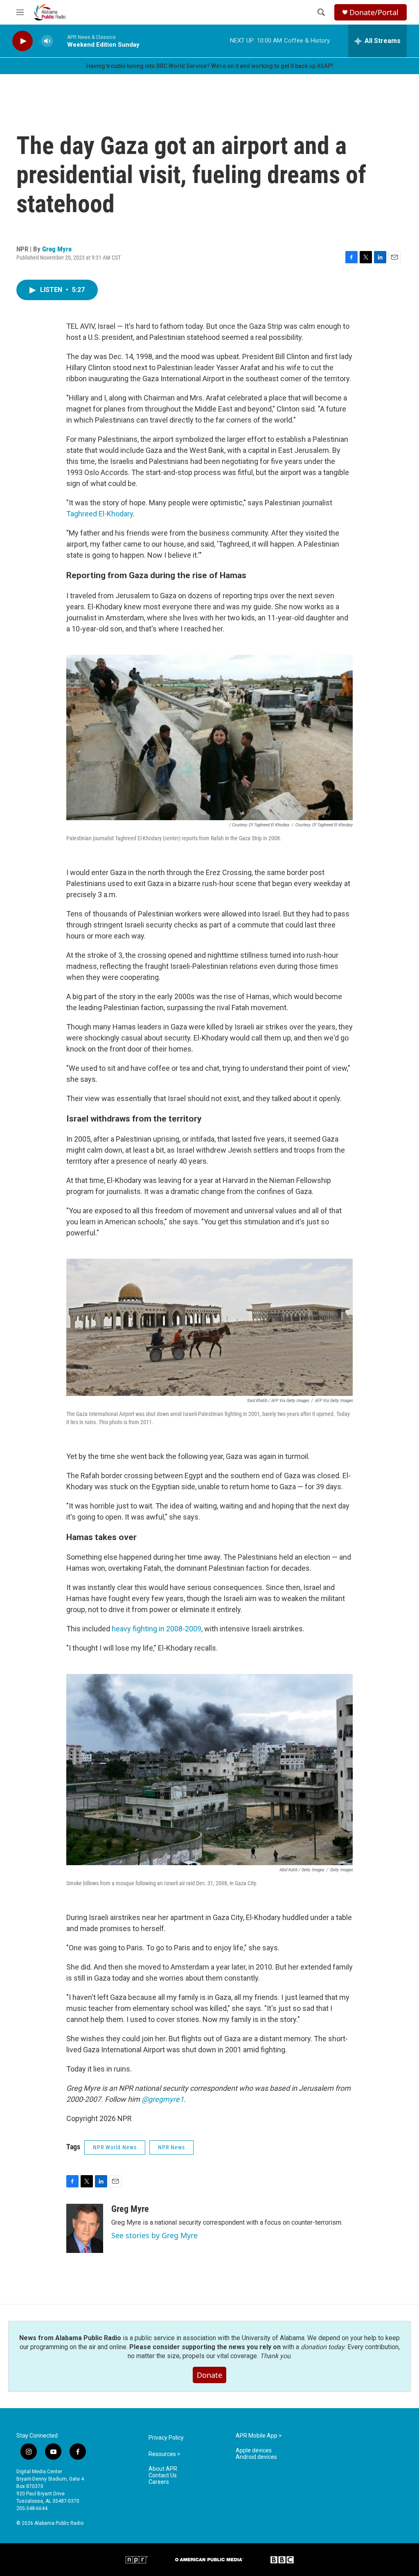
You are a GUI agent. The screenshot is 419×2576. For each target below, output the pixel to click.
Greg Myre (57, 249)
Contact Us (163, 2475)
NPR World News (115, 2147)
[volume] (47, 41)
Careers (159, 2482)
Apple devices (254, 2450)
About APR (163, 2469)
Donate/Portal (374, 12)
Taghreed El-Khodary (100, 514)
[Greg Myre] (85, 2228)
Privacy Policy (166, 2438)
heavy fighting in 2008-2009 (156, 1629)
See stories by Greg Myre (154, 2235)
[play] (23, 41)
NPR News (171, 2147)
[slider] (60, 41)
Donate (209, 2375)
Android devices (256, 2457)
